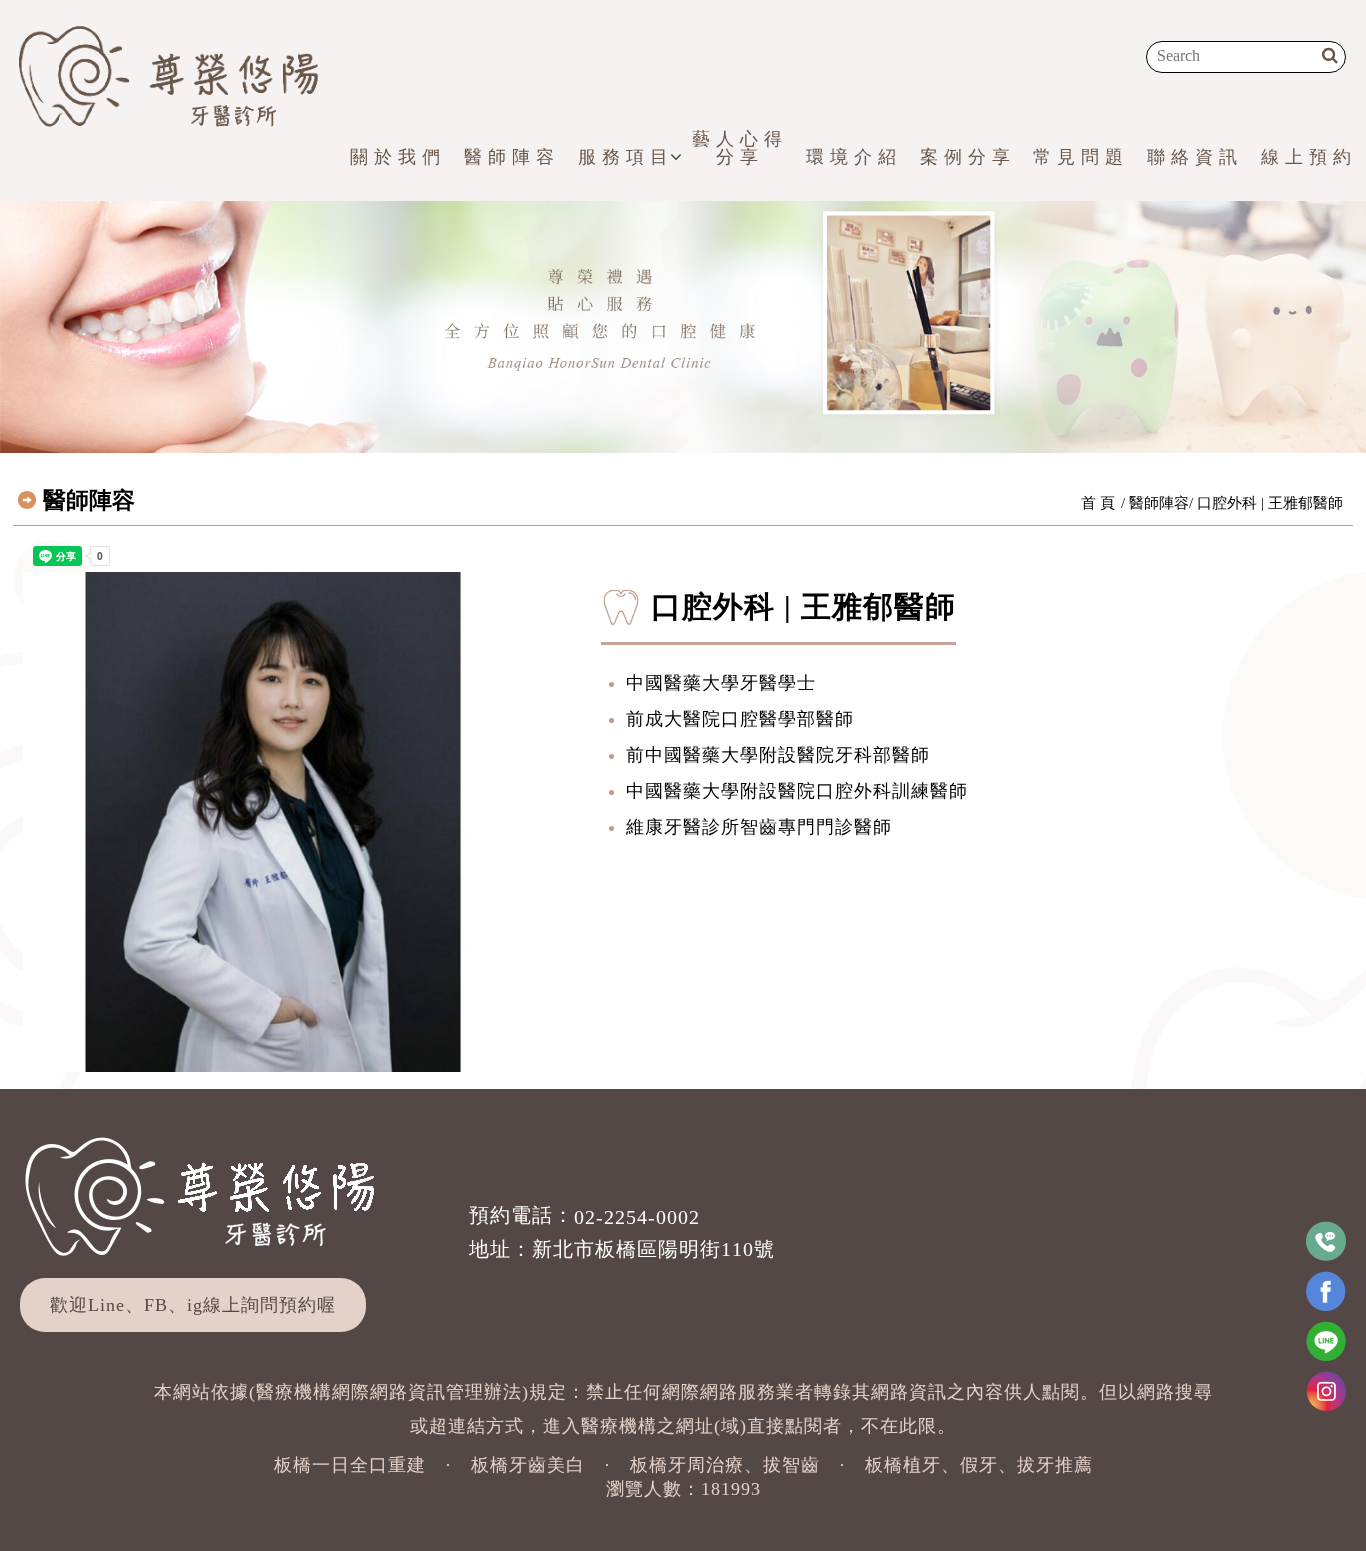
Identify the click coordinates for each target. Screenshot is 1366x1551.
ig (195, 1305)
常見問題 (1081, 157)
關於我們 (398, 157)
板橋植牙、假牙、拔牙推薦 (979, 1465)
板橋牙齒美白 (528, 1465)
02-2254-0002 (637, 1217)
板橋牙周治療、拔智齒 (725, 1465)
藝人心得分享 (740, 148)
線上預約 (1309, 157)
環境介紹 (854, 157)
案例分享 (968, 157)
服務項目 (626, 157)
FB (156, 1305)
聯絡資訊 (1195, 157)
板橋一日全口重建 (350, 1465)
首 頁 (1098, 503)
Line (106, 1305)
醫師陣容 (512, 157)
